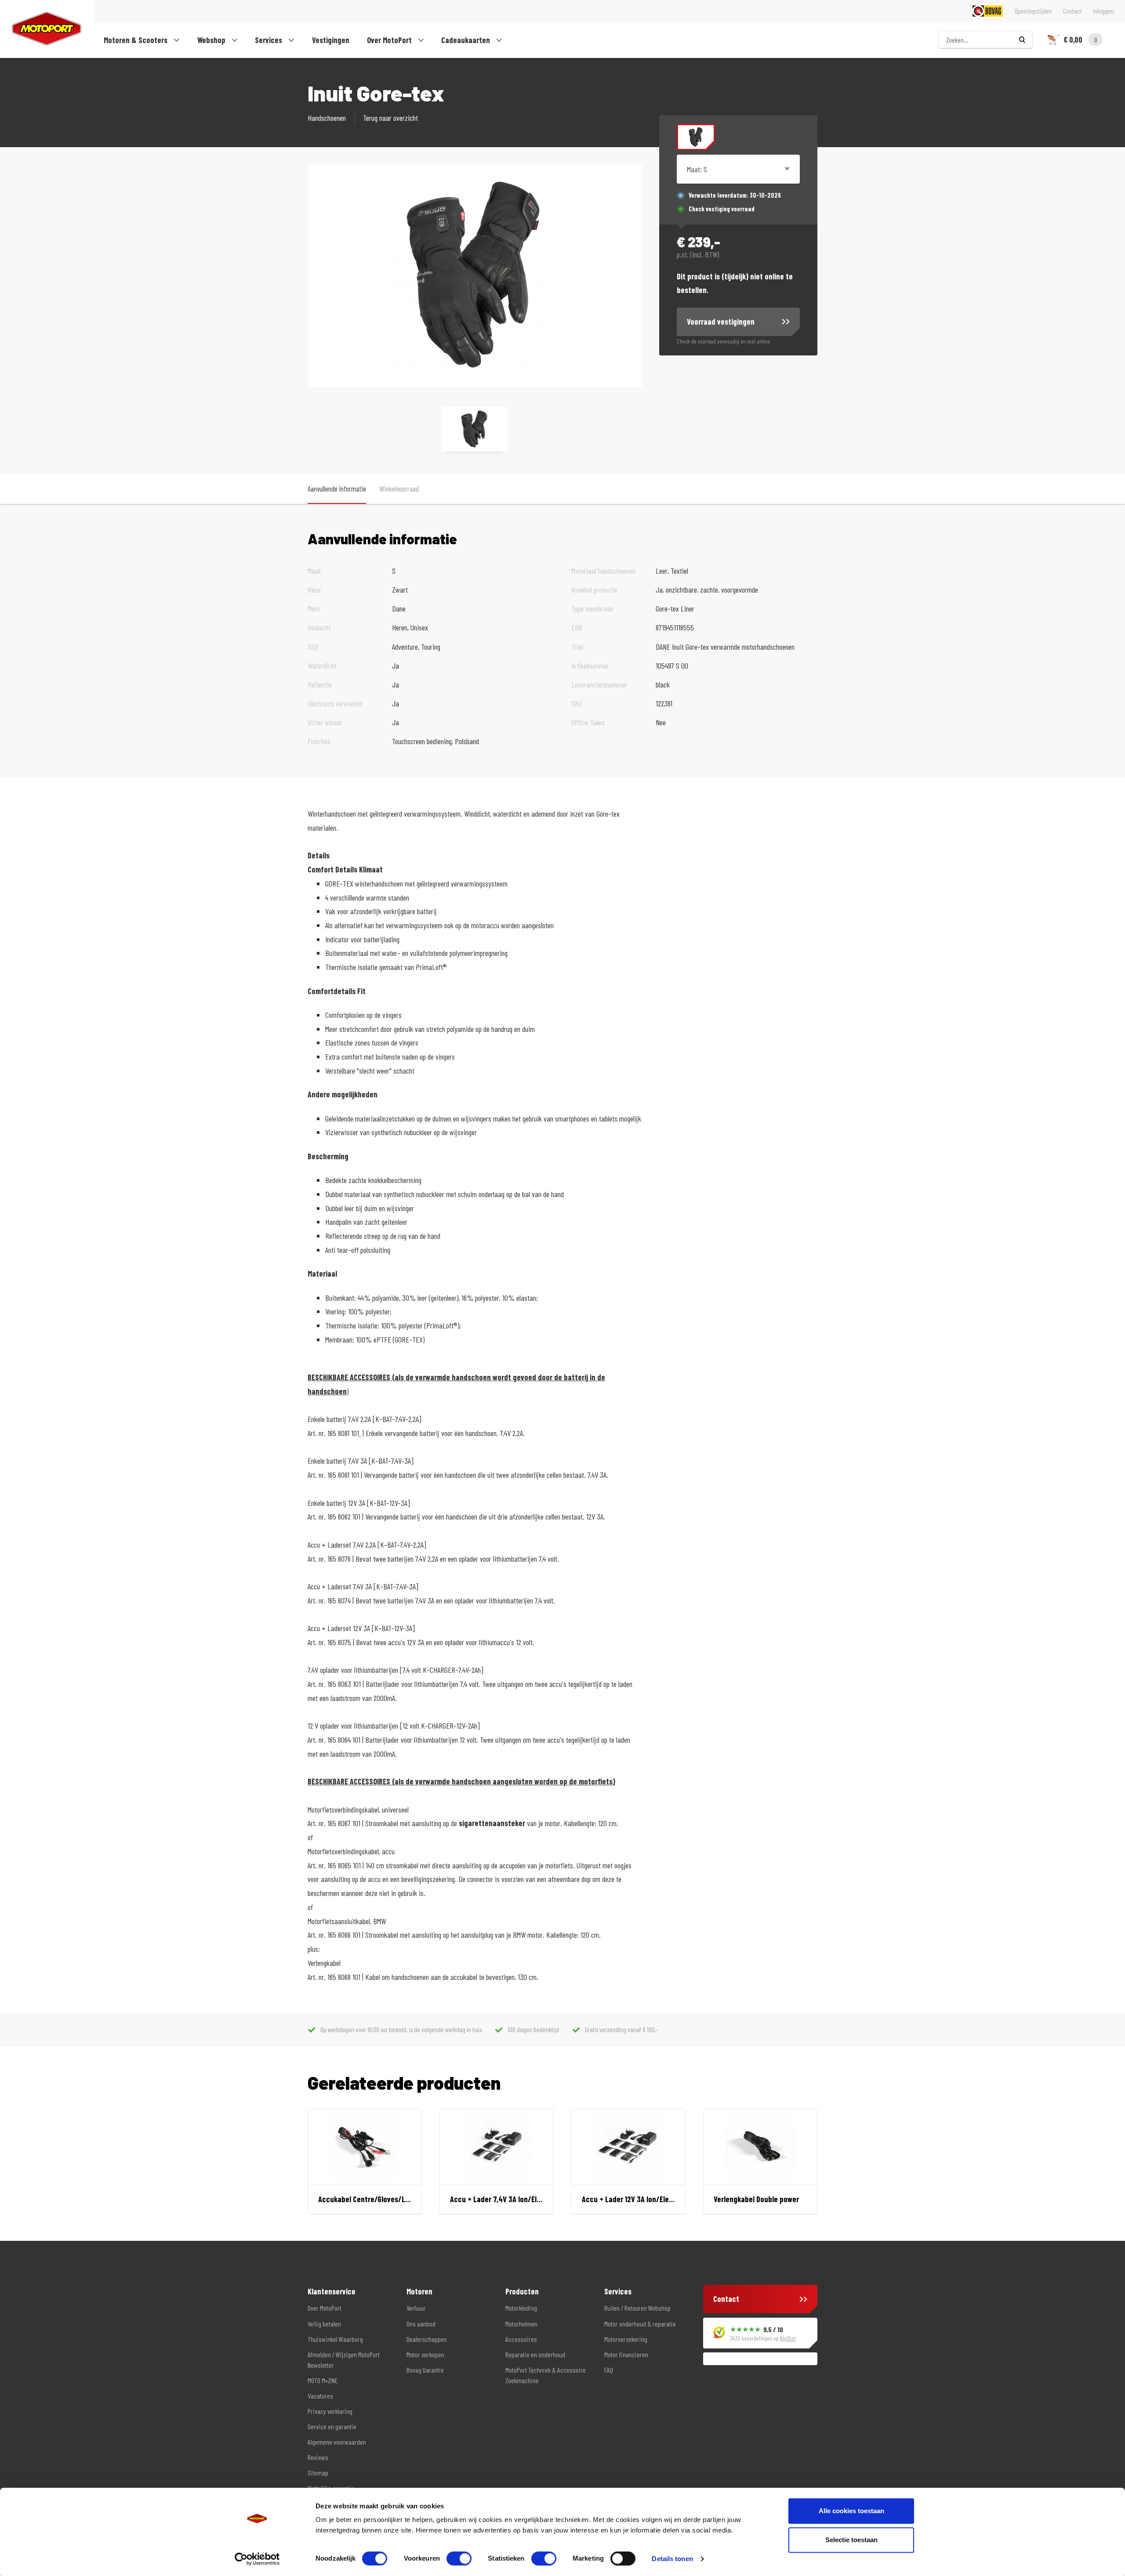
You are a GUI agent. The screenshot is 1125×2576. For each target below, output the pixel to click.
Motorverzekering (626, 2339)
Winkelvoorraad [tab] (399, 488)
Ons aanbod (421, 2324)
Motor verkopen (425, 2354)
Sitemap (318, 2473)
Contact (1072, 11)
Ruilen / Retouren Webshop (637, 2308)
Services (269, 40)
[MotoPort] (41, 29)
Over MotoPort (390, 40)
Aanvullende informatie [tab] (337, 488)
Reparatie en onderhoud (535, 2354)
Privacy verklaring (330, 2411)
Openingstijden (1033, 11)
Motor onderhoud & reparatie (640, 2324)
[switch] (459, 2558)
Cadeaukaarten (466, 40)
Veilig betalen (324, 2324)
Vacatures (320, 2396)
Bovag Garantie (425, 2370)
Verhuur (416, 2308)
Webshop (212, 40)
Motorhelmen (521, 2324)
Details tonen (672, 2559)
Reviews (318, 2457)
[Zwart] (696, 137)
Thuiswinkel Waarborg (335, 2339)
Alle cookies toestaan (851, 2511)
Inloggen (1103, 11)
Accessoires (521, 2339)
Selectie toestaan (851, 2540)
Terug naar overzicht (390, 118)
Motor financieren (626, 2354)
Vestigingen (331, 40)
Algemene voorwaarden (337, 2442)
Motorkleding (521, 2308)
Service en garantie (332, 2426)
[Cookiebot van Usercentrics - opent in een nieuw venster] (257, 2559)
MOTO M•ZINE (323, 2380)
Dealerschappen (427, 2339)
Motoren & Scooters (136, 40)
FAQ (609, 2370)
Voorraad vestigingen (721, 322)
